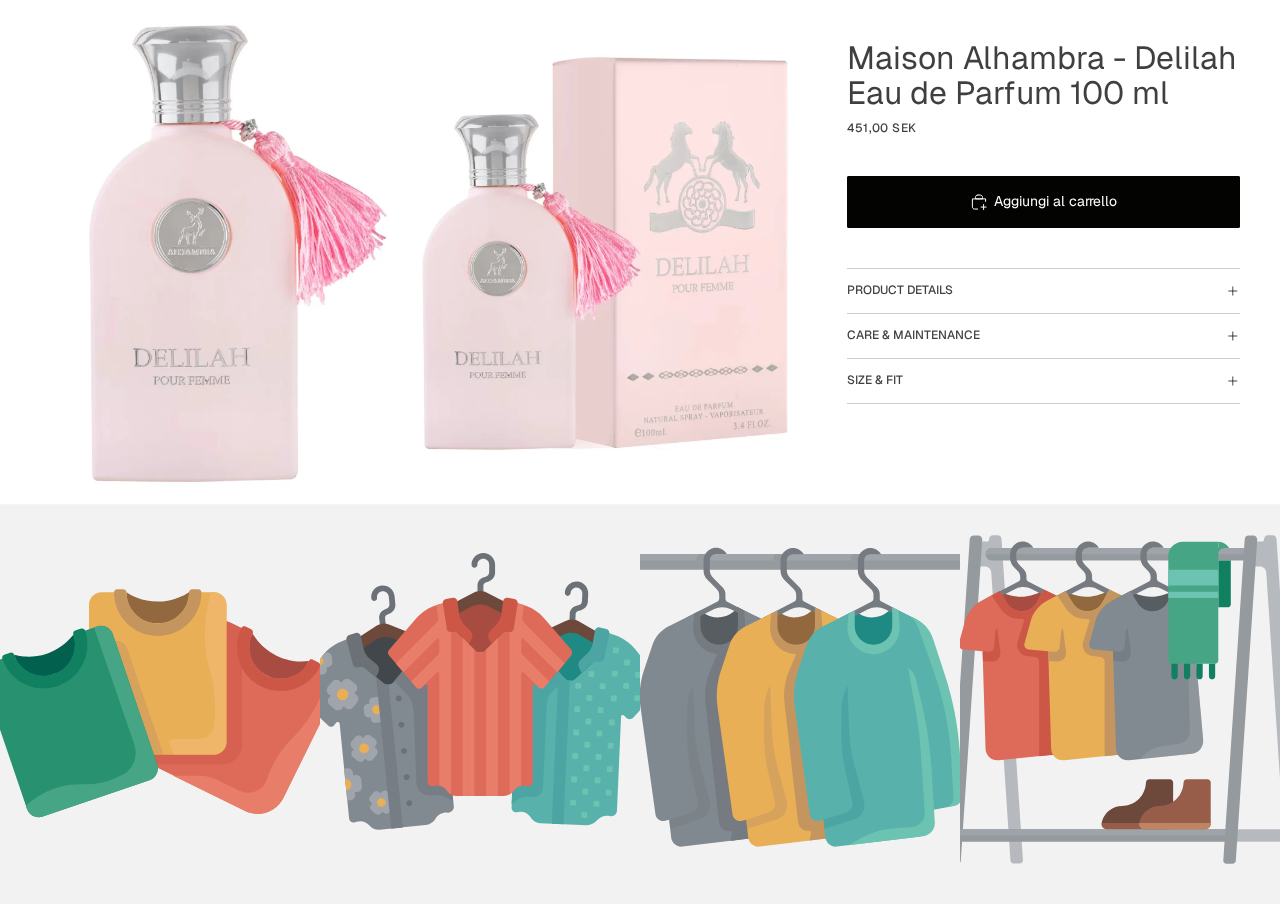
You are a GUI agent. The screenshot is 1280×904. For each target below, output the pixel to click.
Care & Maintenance (913, 335)
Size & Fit (875, 380)
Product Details (900, 290)
